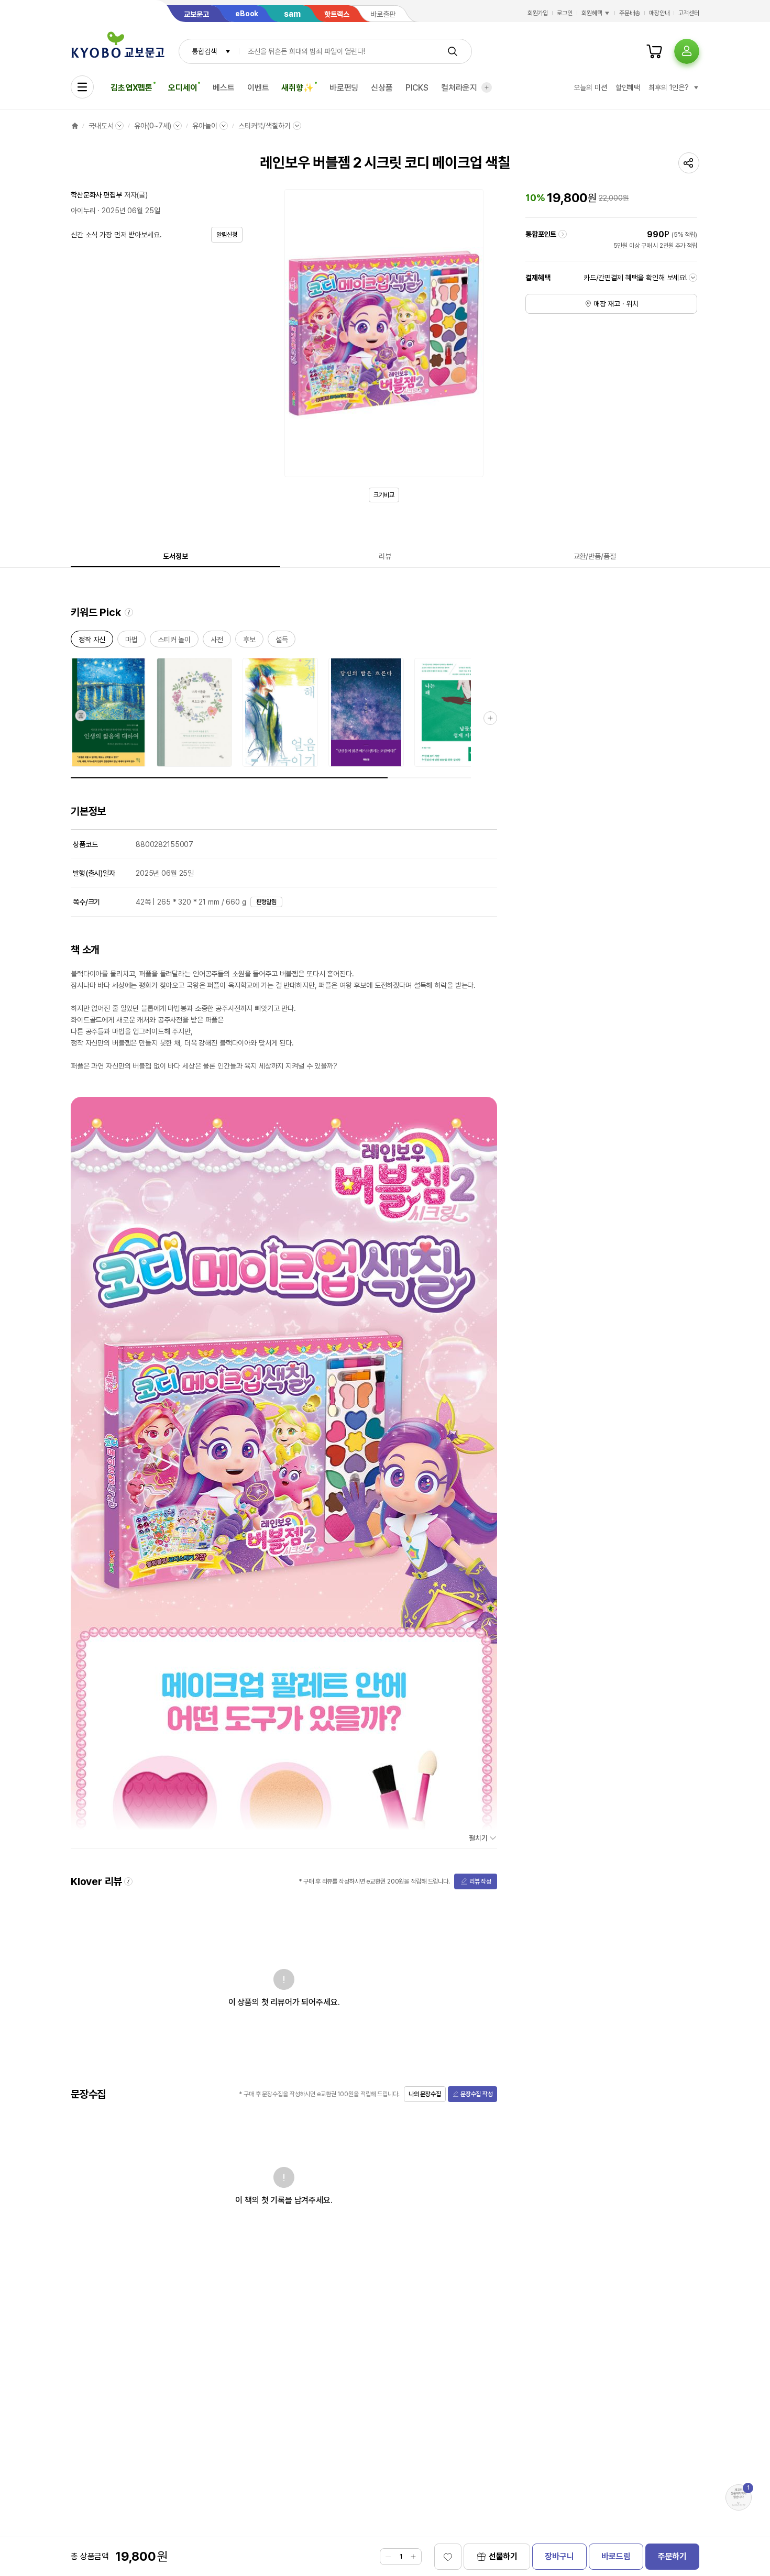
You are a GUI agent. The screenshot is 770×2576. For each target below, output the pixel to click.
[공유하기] (689, 163)
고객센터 (689, 13)
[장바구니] (654, 51)
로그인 (565, 13)
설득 (282, 641)
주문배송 (630, 13)
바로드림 (616, 2556)
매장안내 (659, 13)
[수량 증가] (413, 2557)
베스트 (224, 88)
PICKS (417, 88)
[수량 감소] (388, 2557)
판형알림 (267, 902)
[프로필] (687, 51)
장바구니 (559, 2556)
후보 (249, 641)
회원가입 (538, 13)
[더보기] (487, 87)
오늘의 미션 (590, 87)
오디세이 (183, 88)
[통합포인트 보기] (563, 234)
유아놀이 (205, 126)
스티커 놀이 (174, 641)
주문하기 (672, 2556)
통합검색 (204, 51)
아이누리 (83, 211)
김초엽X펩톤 (131, 88)
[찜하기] (448, 2557)
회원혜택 (592, 13)
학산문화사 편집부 (96, 195)
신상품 (382, 88)
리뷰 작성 (480, 1881)
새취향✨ (297, 88)
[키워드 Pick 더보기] (490, 718)
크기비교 (384, 495)
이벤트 (258, 88)
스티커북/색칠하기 (265, 126)
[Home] (75, 126)
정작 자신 (92, 641)
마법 (131, 641)
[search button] (453, 51)
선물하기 (503, 2556)
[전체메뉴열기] (82, 87)
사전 (217, 641)
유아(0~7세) (153, 126)
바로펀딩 (344, 88)
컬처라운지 (459, 88)
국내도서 (101, 126)
